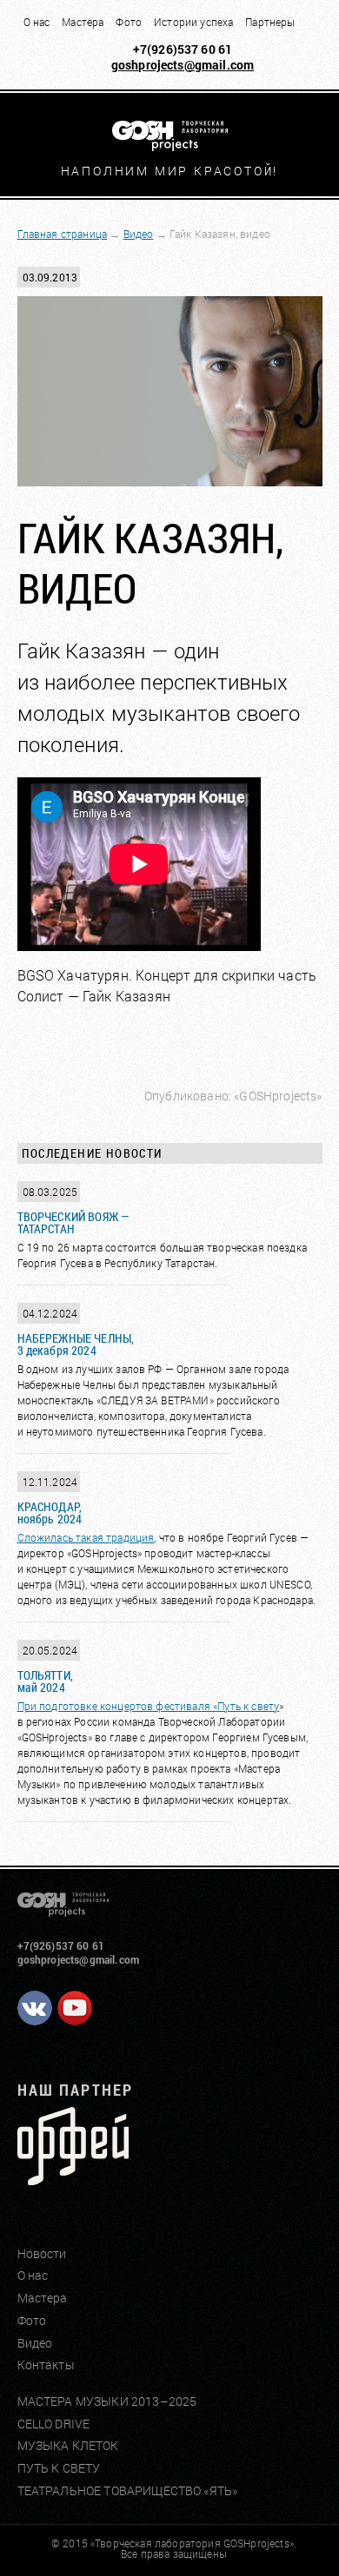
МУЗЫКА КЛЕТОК (68, 2445)
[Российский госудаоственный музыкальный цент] (73, 2179)
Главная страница (63, 234)
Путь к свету (248, 1706)
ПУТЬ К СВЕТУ (59, 2468)
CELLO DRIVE (54, 2424)
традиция (130, 1537)
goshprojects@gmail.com (183, 65)
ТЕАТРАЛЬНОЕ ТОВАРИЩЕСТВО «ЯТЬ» (128, 2490)
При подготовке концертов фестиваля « (118, 1706)
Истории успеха (193, 22)
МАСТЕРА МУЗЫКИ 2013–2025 (107, 2401)
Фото (129, 22)
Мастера (83, 22)
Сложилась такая (62, 1537)
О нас (37, 22)
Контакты (46, 2365)
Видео (139, 234)
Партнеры (270, 22)
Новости (42, 2253)
